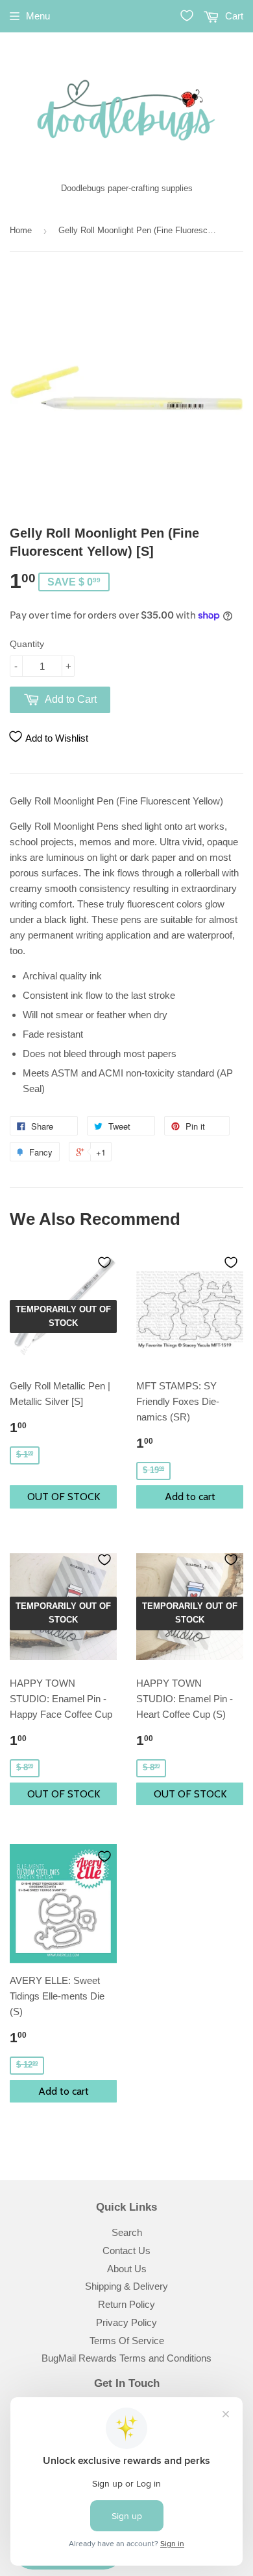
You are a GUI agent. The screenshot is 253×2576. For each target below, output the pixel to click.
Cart (233, 16)
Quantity (27, 644)
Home (21, 230)
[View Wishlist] (187, 16)
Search (127, 2232)
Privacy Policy (126, 2322)
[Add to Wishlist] (104, 1262)
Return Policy (126, 2304)
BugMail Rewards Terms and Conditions (126, 2358)
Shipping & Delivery (126, 2286)
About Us (127, 2269)
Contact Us (126, 2251)
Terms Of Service (127, 2341)
